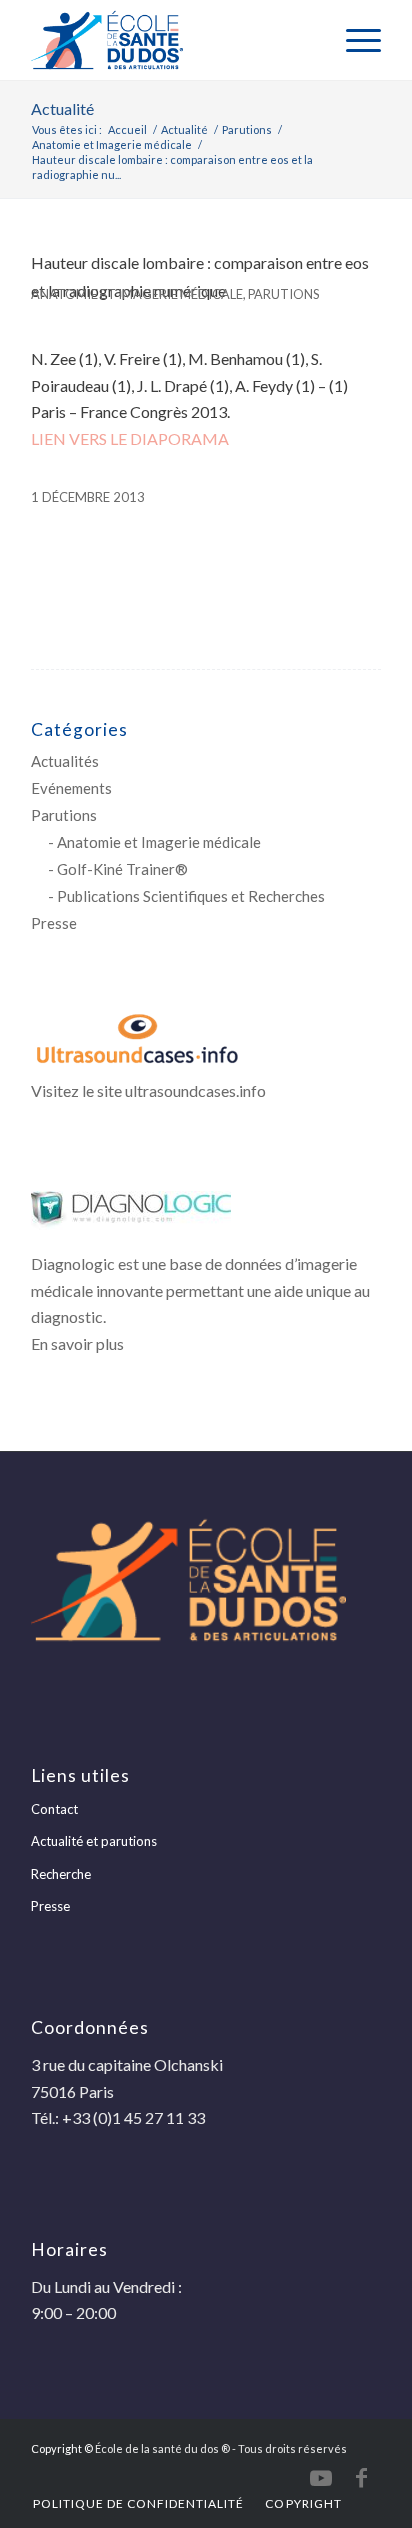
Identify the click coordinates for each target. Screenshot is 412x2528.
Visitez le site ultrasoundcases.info (148, 1090)
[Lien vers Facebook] (361, 2478)
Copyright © (62, 2448)
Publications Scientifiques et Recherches (191, 896)
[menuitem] (353, 40)
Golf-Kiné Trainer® (122, 869)
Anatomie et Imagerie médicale (137, 294)
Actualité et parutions (94, 1841)
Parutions (283, 294)
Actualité (62, 108)
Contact (54, 1809)
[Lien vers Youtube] (321, 2478)
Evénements (71, 788)
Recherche (61, 1874)
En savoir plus (77, 1343)
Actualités (65, 761)
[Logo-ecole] (171, 40)
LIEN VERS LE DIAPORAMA (130, 438)
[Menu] (353, 40)
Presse (54, 923)
